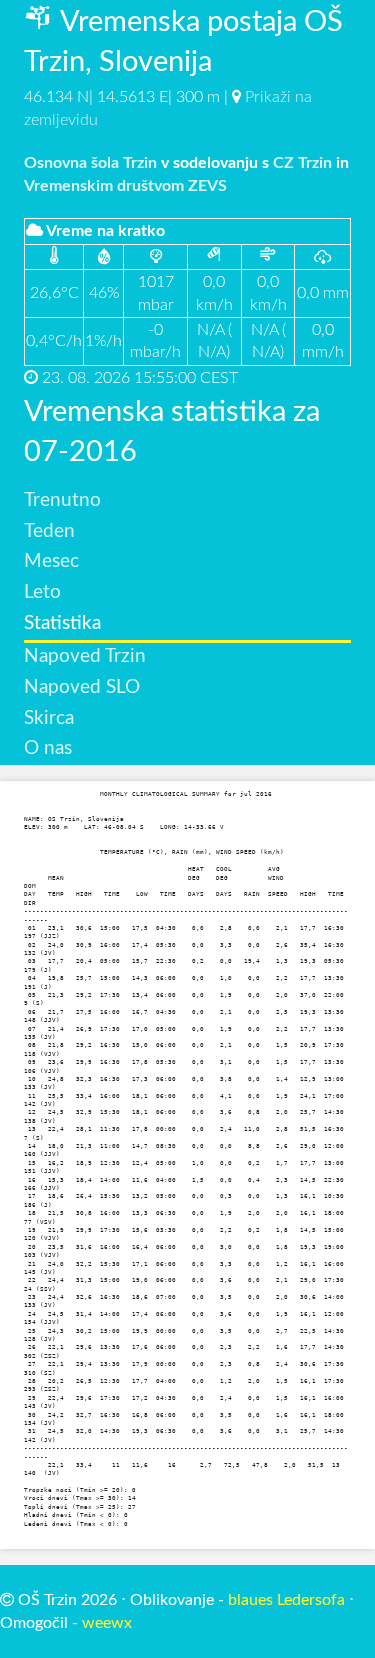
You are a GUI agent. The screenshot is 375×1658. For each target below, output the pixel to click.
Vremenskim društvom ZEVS (125, 186)
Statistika (62, 623)
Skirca (49, 718)
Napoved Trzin (85, 656)
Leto (42, 592)
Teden (49, 531)
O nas (48, 748)
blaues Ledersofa (286, 1600)
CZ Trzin (302, 163)
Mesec (51, 561)
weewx (107, 1623)
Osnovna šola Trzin (90, 163)
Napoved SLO (82, 687)
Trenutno (62, 500)
